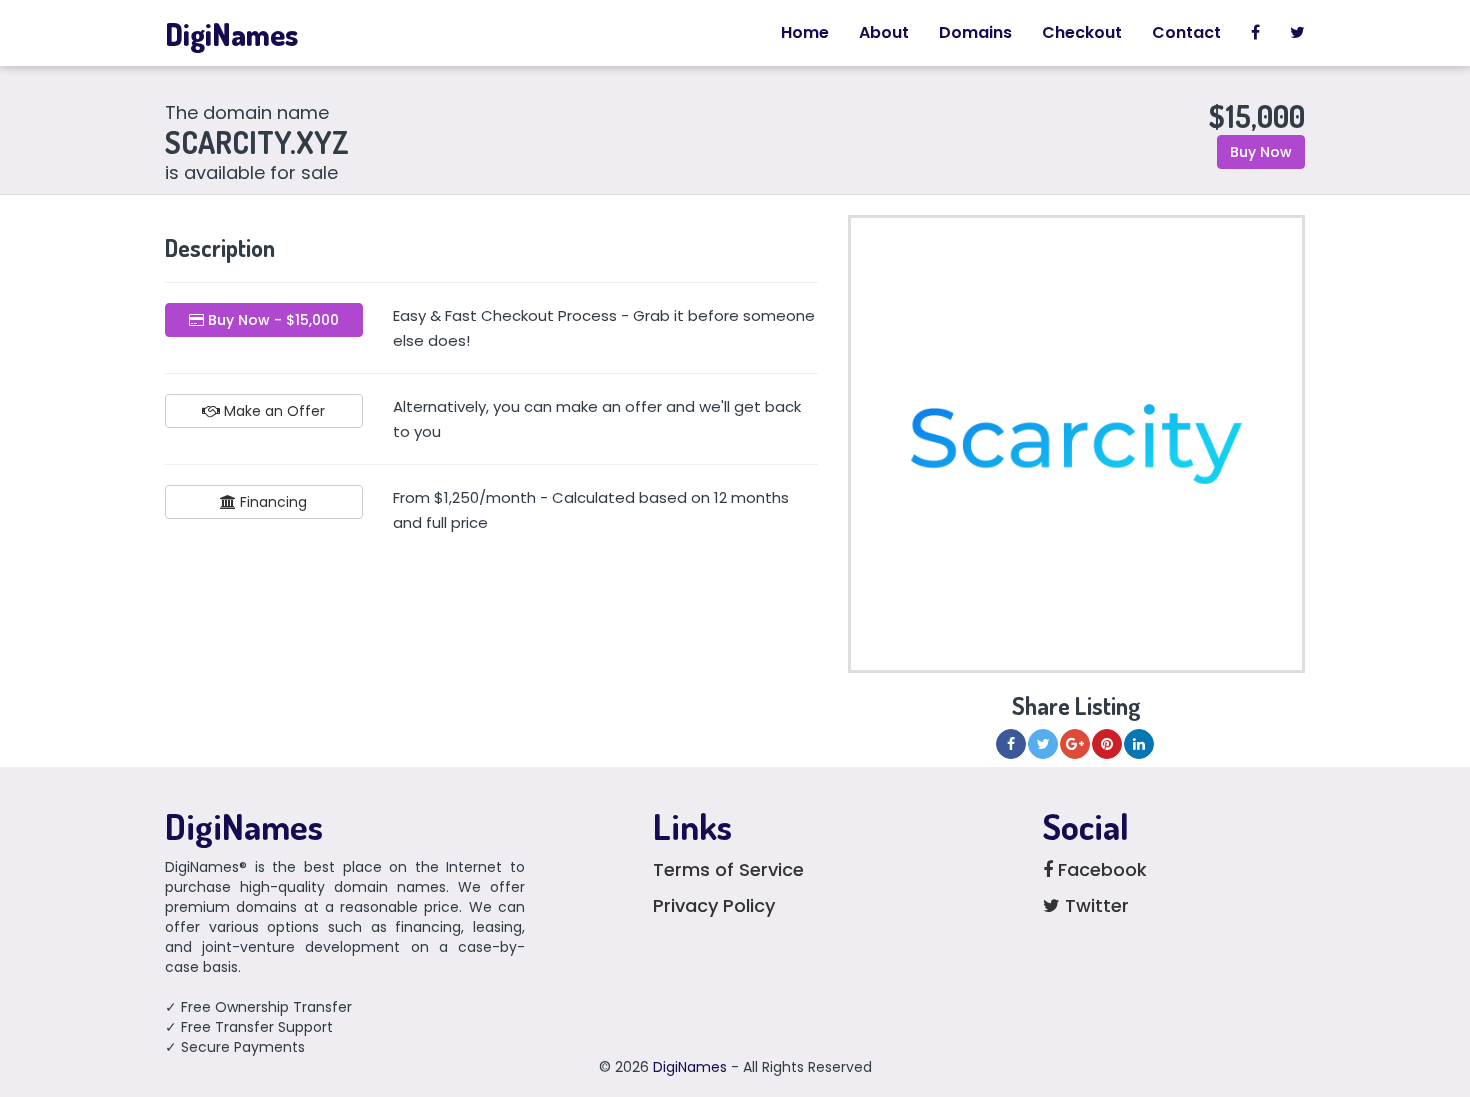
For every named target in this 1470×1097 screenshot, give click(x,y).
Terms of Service (728, 869)
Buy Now (1261, 152)
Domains (975, 32)
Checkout (1082, 32)
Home (805, 32)
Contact (1186, 32)
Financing (271, 502)
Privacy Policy (714, 905)
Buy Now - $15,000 (271, 320)
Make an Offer (272, 411)
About (884, 32)
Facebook (1100, 869)
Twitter (1094, 905)
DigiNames (231, 34)
